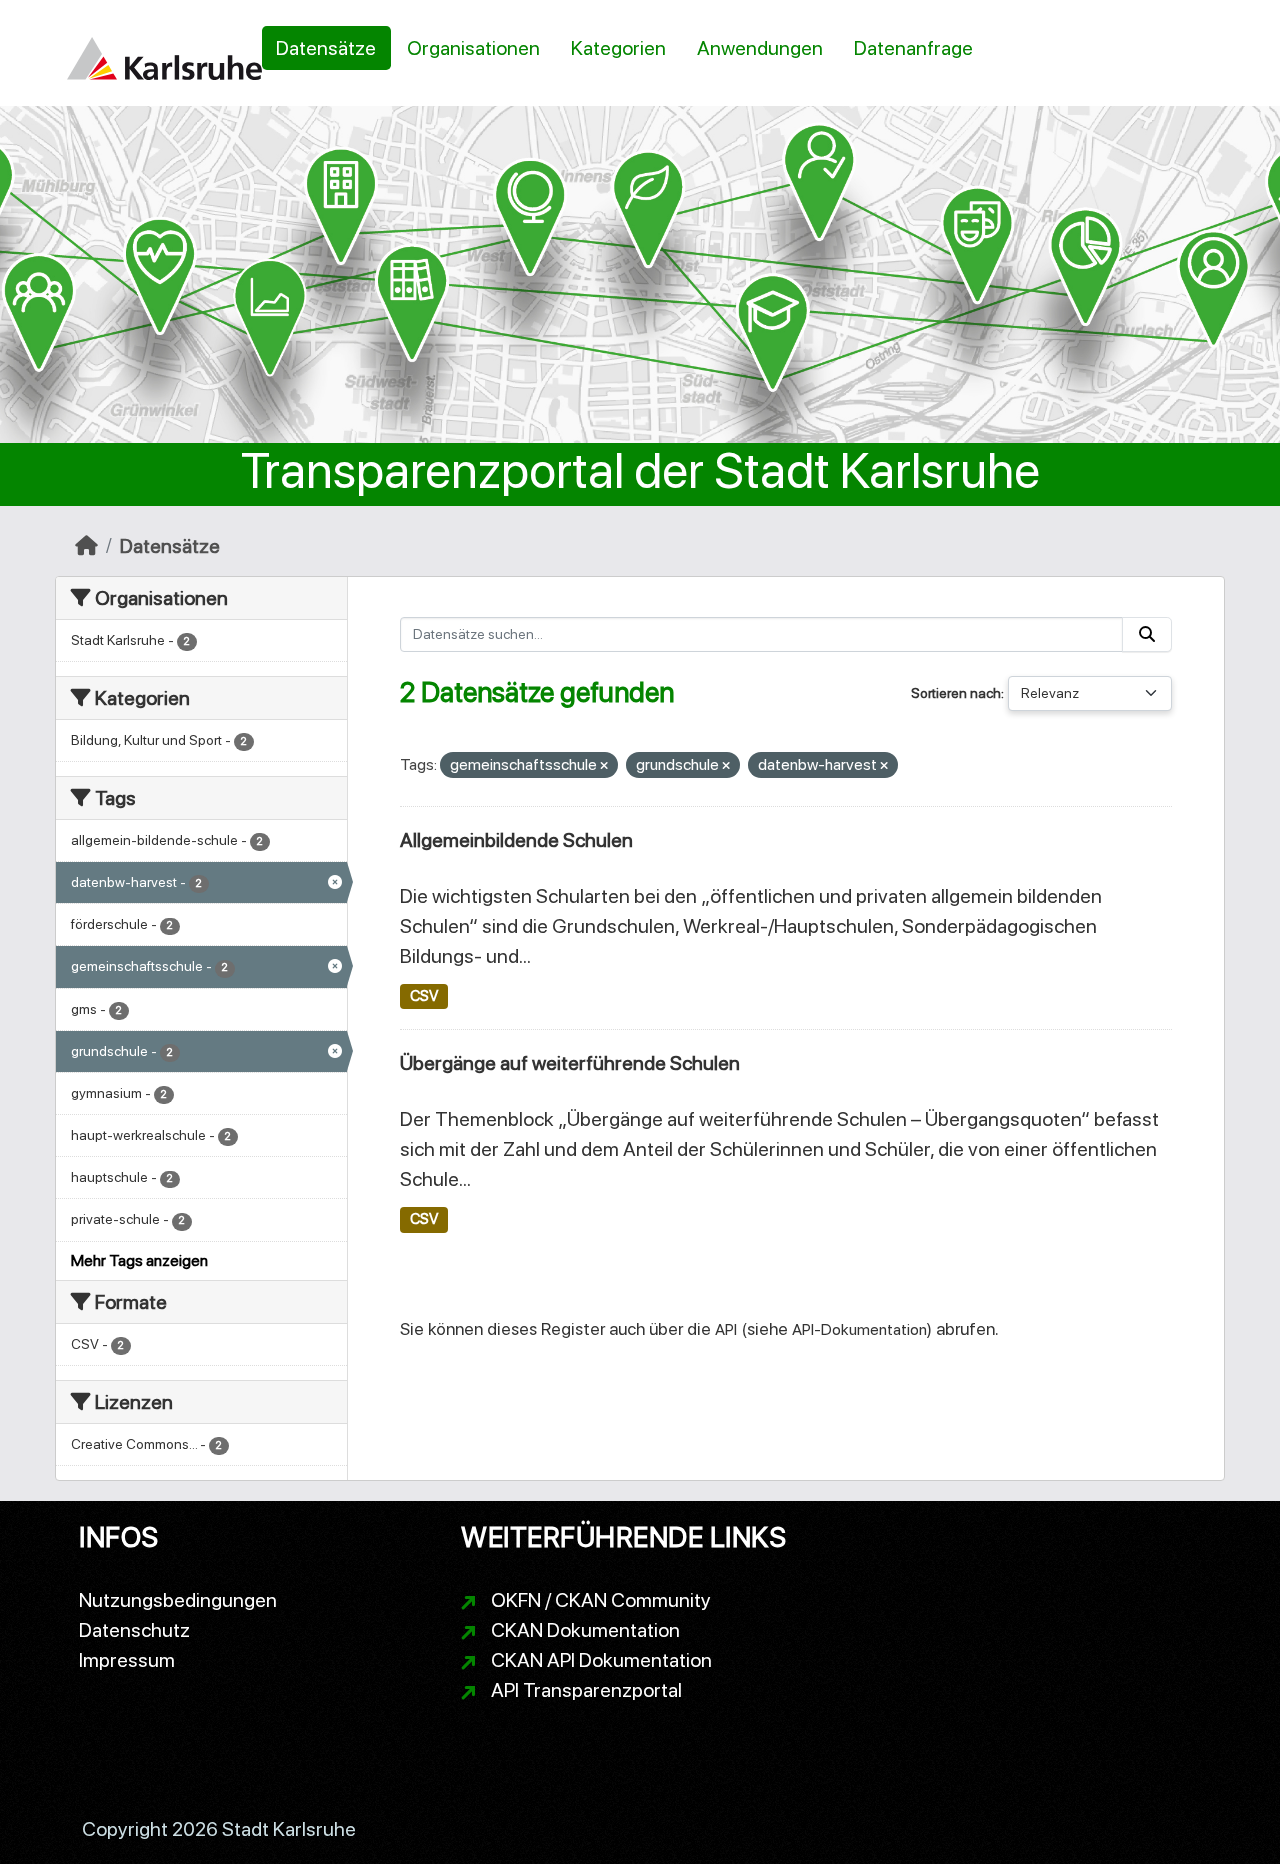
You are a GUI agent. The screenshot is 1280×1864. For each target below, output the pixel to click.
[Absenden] (1147, 634)
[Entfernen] (604, 766)
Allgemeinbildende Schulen (516, 840)
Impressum (127, 1660)
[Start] (86, 546)
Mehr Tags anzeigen (139, 1260)
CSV (424, 996)
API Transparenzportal (586, 1690)
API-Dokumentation (859, 1329)
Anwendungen (760, 48)
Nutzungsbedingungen (178, 1600)
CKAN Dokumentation (585, 1630)
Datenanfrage (913, 48)
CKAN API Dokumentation (601, 1660)
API (726, 1329)
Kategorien (618, 48)
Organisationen (473, 48)
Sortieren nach (956, 693)
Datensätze (326, 48)
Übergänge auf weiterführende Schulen (570, 1063)
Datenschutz (134, 1630)
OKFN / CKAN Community (601, 1600)
